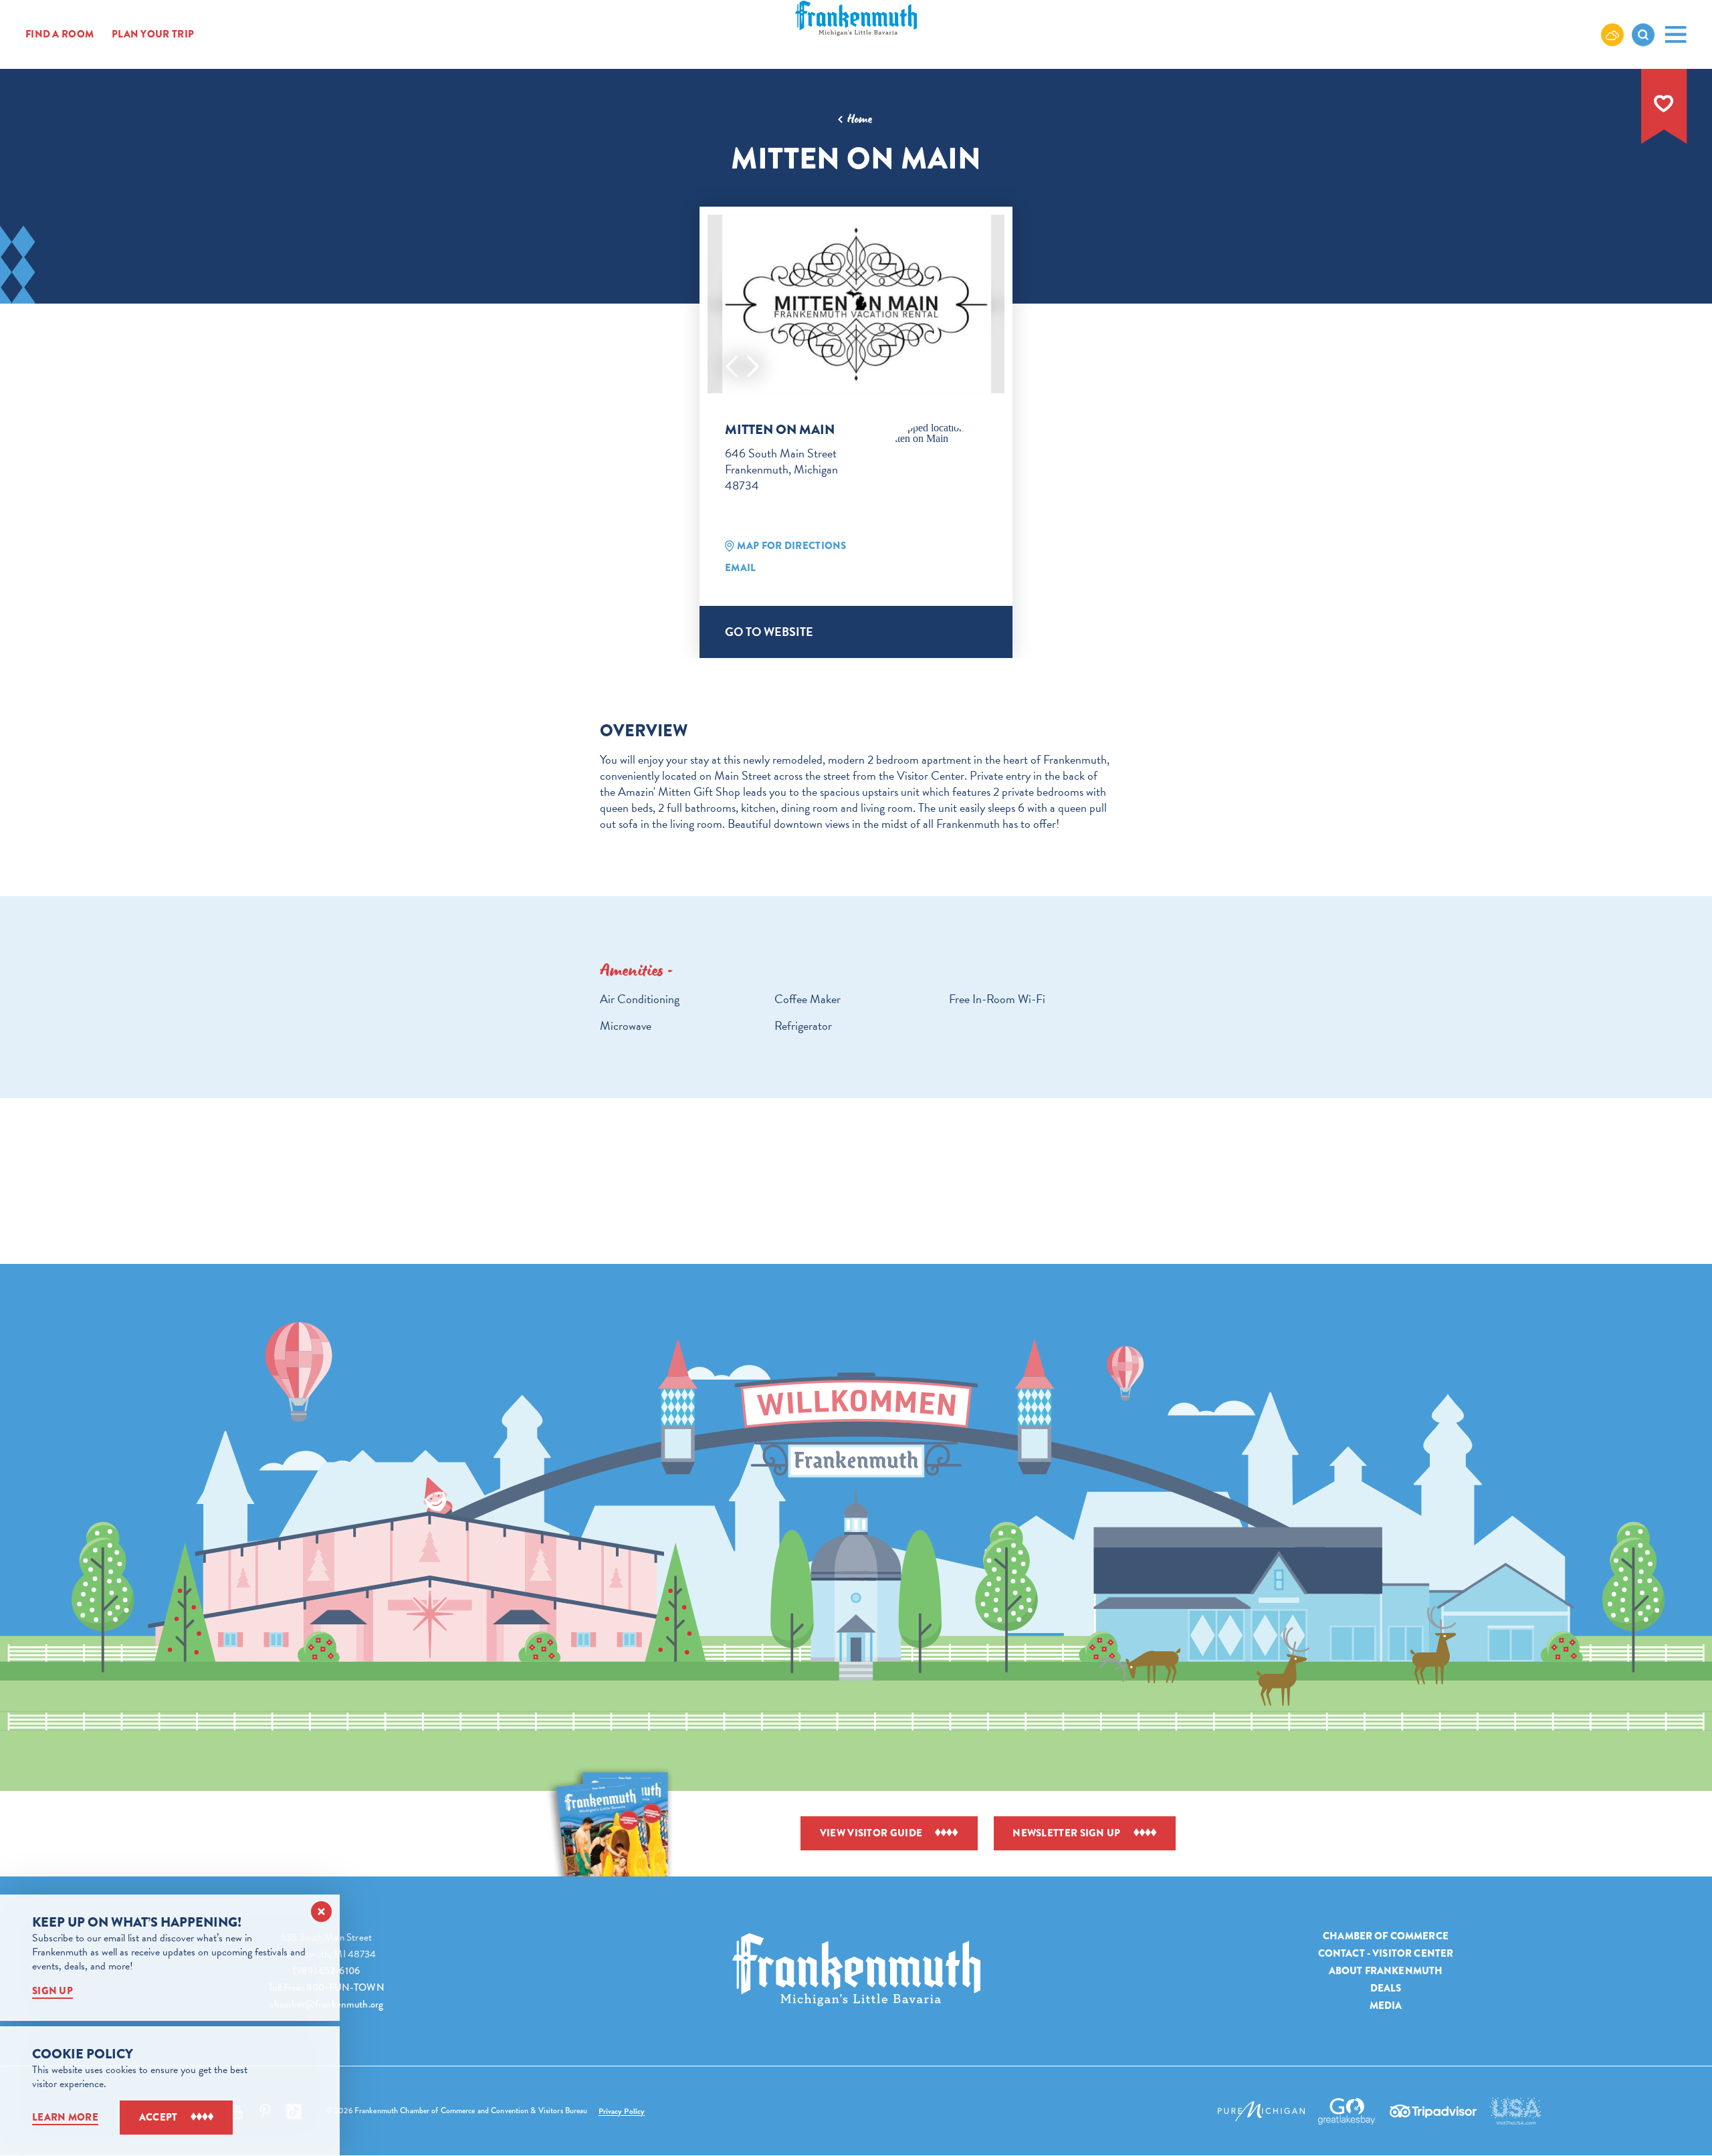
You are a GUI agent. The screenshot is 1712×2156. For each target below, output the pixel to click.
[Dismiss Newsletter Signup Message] (321, 1912)
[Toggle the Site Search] (1643, 35)
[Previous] (732, 366)
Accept (158, 2117)
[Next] (753, 366)
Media (1386, 2006)
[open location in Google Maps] (935, 433)
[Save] (1664, 104)
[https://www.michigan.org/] (1261, 2111)
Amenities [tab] (632, 970)
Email (741, 568)
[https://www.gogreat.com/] (1347, 2111)
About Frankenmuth (1386, 1971)
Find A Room (60, 34)
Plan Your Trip (153, 34)
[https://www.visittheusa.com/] (1515, 2111)
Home (860, 119)
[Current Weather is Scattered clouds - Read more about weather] (1612, 34)
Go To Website (769, 632)
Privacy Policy (622, 2111)
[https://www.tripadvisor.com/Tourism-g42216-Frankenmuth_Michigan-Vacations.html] (1433, 2111)
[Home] (856, 1970)
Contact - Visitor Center (1386, 1953)
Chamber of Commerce (1386, 1936)
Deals (1386, 1988)
